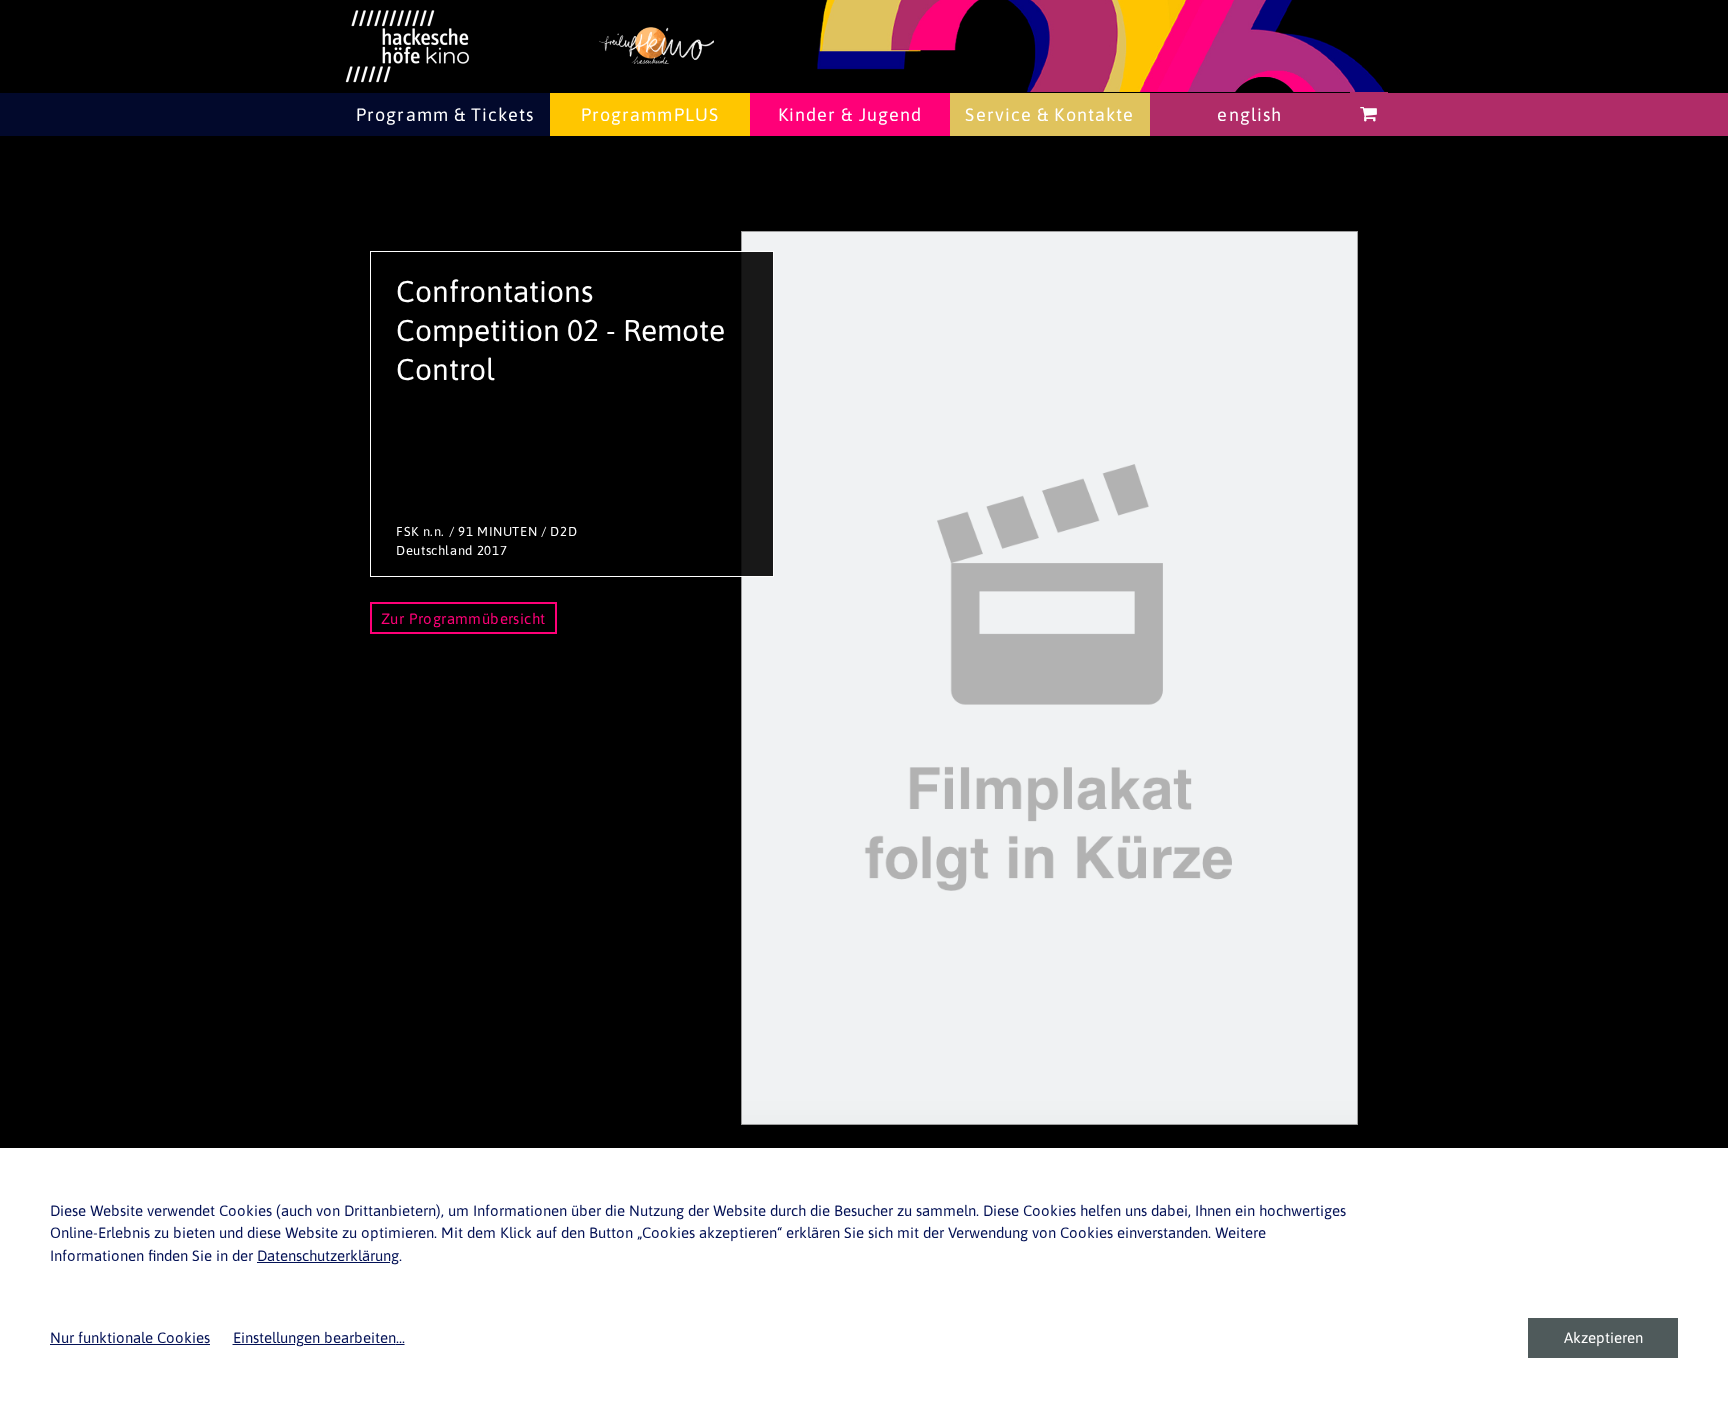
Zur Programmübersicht (463, 618)
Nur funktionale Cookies (130, 1337)
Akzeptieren (1603, 1337)
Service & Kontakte (1049, 114)
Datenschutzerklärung (328, 1255)
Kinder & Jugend (850, 114)
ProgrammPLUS (650, 114)
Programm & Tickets (445, 114)
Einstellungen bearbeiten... (319, 1337)
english (1249, 114)
